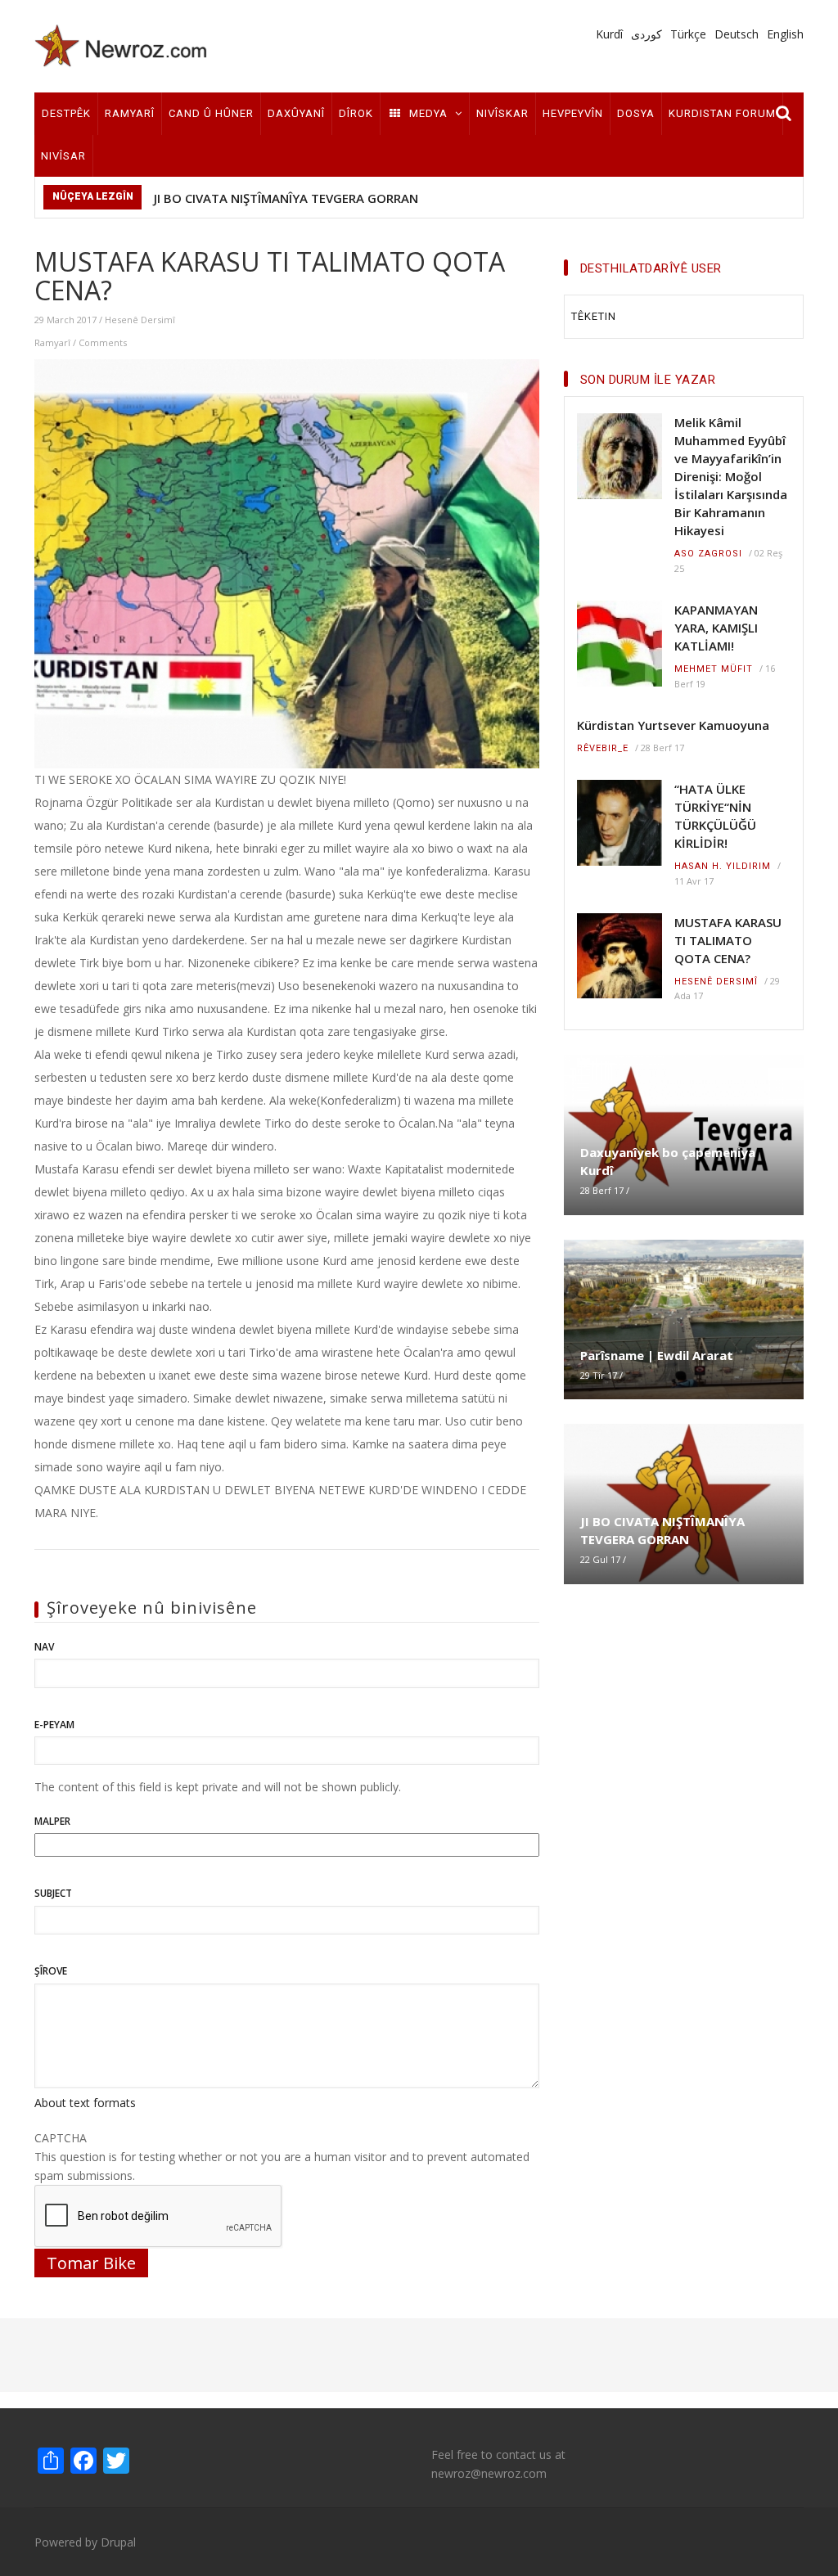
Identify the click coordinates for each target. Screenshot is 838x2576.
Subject (53, 1893)
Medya (428, 113)
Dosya (636, 113)
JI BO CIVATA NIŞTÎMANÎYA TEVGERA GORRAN (286, 198)
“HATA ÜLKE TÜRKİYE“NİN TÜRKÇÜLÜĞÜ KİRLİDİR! (715, 816)
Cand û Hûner (211, 113)
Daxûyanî (296, 113)
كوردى (647, 34)
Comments (103, 342)
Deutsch (737, 34)
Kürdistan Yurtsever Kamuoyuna (673, 725)
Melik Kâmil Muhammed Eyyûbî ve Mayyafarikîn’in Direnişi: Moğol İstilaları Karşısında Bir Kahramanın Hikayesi (731, 476)
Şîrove (51, 1971)
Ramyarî (130, 113)
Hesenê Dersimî (140, 320)
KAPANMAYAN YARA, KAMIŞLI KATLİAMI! (716, 628)
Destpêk (66, 113)
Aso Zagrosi (708, 554)
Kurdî (609, 34)
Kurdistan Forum (722, 113)
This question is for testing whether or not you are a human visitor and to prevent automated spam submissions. (282, 2157)
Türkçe (688, 34)
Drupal (118, 2542)
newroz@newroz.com (489, 2473)
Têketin (594, 316)
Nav (44, 1647)
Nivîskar (502, 113)
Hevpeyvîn (573, 113)
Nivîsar (63, 156)
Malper (52, 1821)
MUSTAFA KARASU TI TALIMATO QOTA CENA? (728, 940)
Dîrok (356, 113)
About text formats (85, 2103)
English (785, 34)
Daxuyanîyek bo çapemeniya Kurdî (668, 1161)
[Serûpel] (121, 45)
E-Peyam (54, 1725)
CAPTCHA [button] (61, 2138)
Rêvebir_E (603, 748)
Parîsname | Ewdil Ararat (657, 1355)
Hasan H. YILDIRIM (723, 866)
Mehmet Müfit (714, 669)
